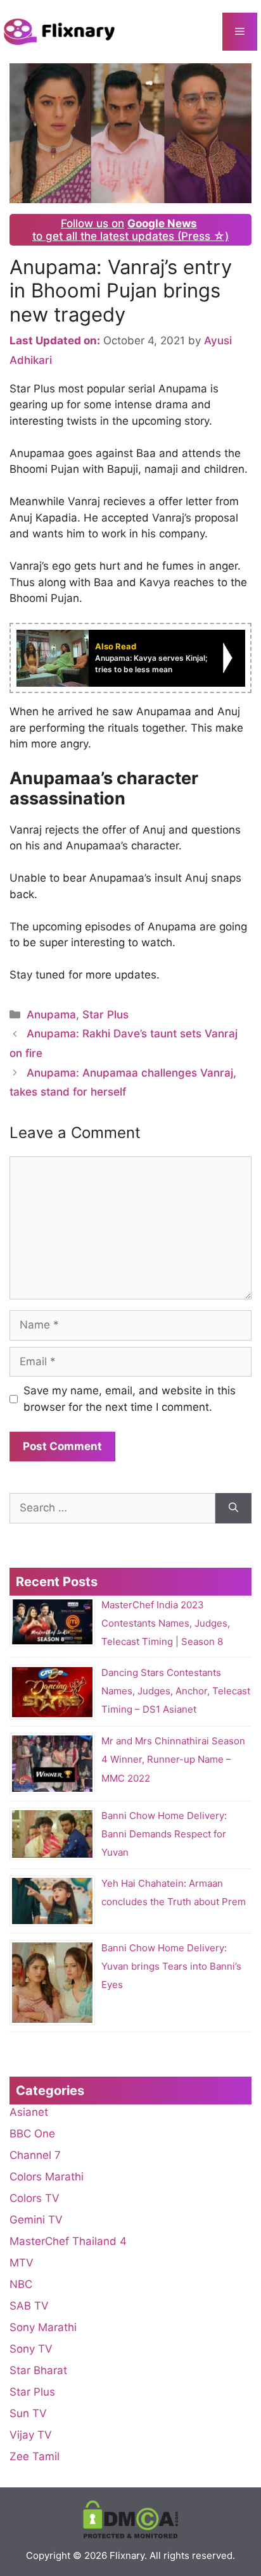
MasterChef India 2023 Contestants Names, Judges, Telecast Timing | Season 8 (166, 1623)
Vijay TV (31, 2435)
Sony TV (31, 2349)
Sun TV (28, 2413)
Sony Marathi (43, 2327)
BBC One (32, 2134)
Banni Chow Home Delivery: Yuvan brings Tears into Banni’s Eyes (171, 1966)
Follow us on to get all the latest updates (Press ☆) (130, 230)
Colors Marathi (47, 2177)
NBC (21, 2284)
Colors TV (35, 2198)
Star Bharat (38, 2370)
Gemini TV (36, 2220)
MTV (22, 2263)
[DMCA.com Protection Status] (130, 2535)
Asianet (29, 2112)
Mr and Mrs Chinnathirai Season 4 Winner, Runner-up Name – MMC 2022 (173, 1759)
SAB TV (29, 2306)
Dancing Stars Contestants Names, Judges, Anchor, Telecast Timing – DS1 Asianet (176, 1691)
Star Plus (105, 1015)
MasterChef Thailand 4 (68, 2241)
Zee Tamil (35, 2456)
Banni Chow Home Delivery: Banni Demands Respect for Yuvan (164, 1834)
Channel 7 (35, 2155)
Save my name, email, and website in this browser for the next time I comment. (130, 1399)
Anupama (51, 1015)
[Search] (233, 1508)
